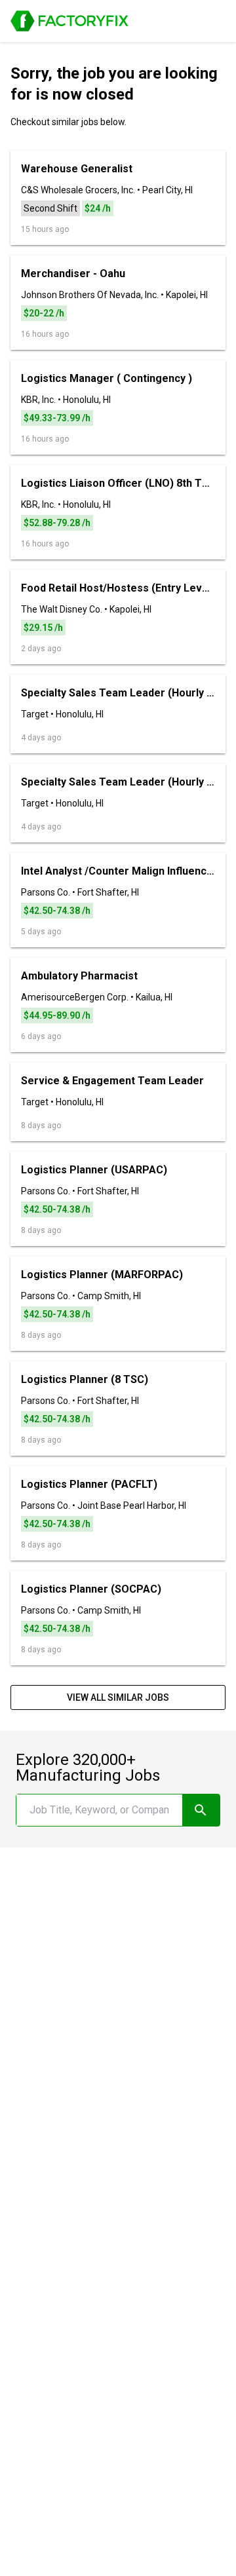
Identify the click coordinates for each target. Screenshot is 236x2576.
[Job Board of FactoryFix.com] (69, 21)
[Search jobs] (201, 1810)
